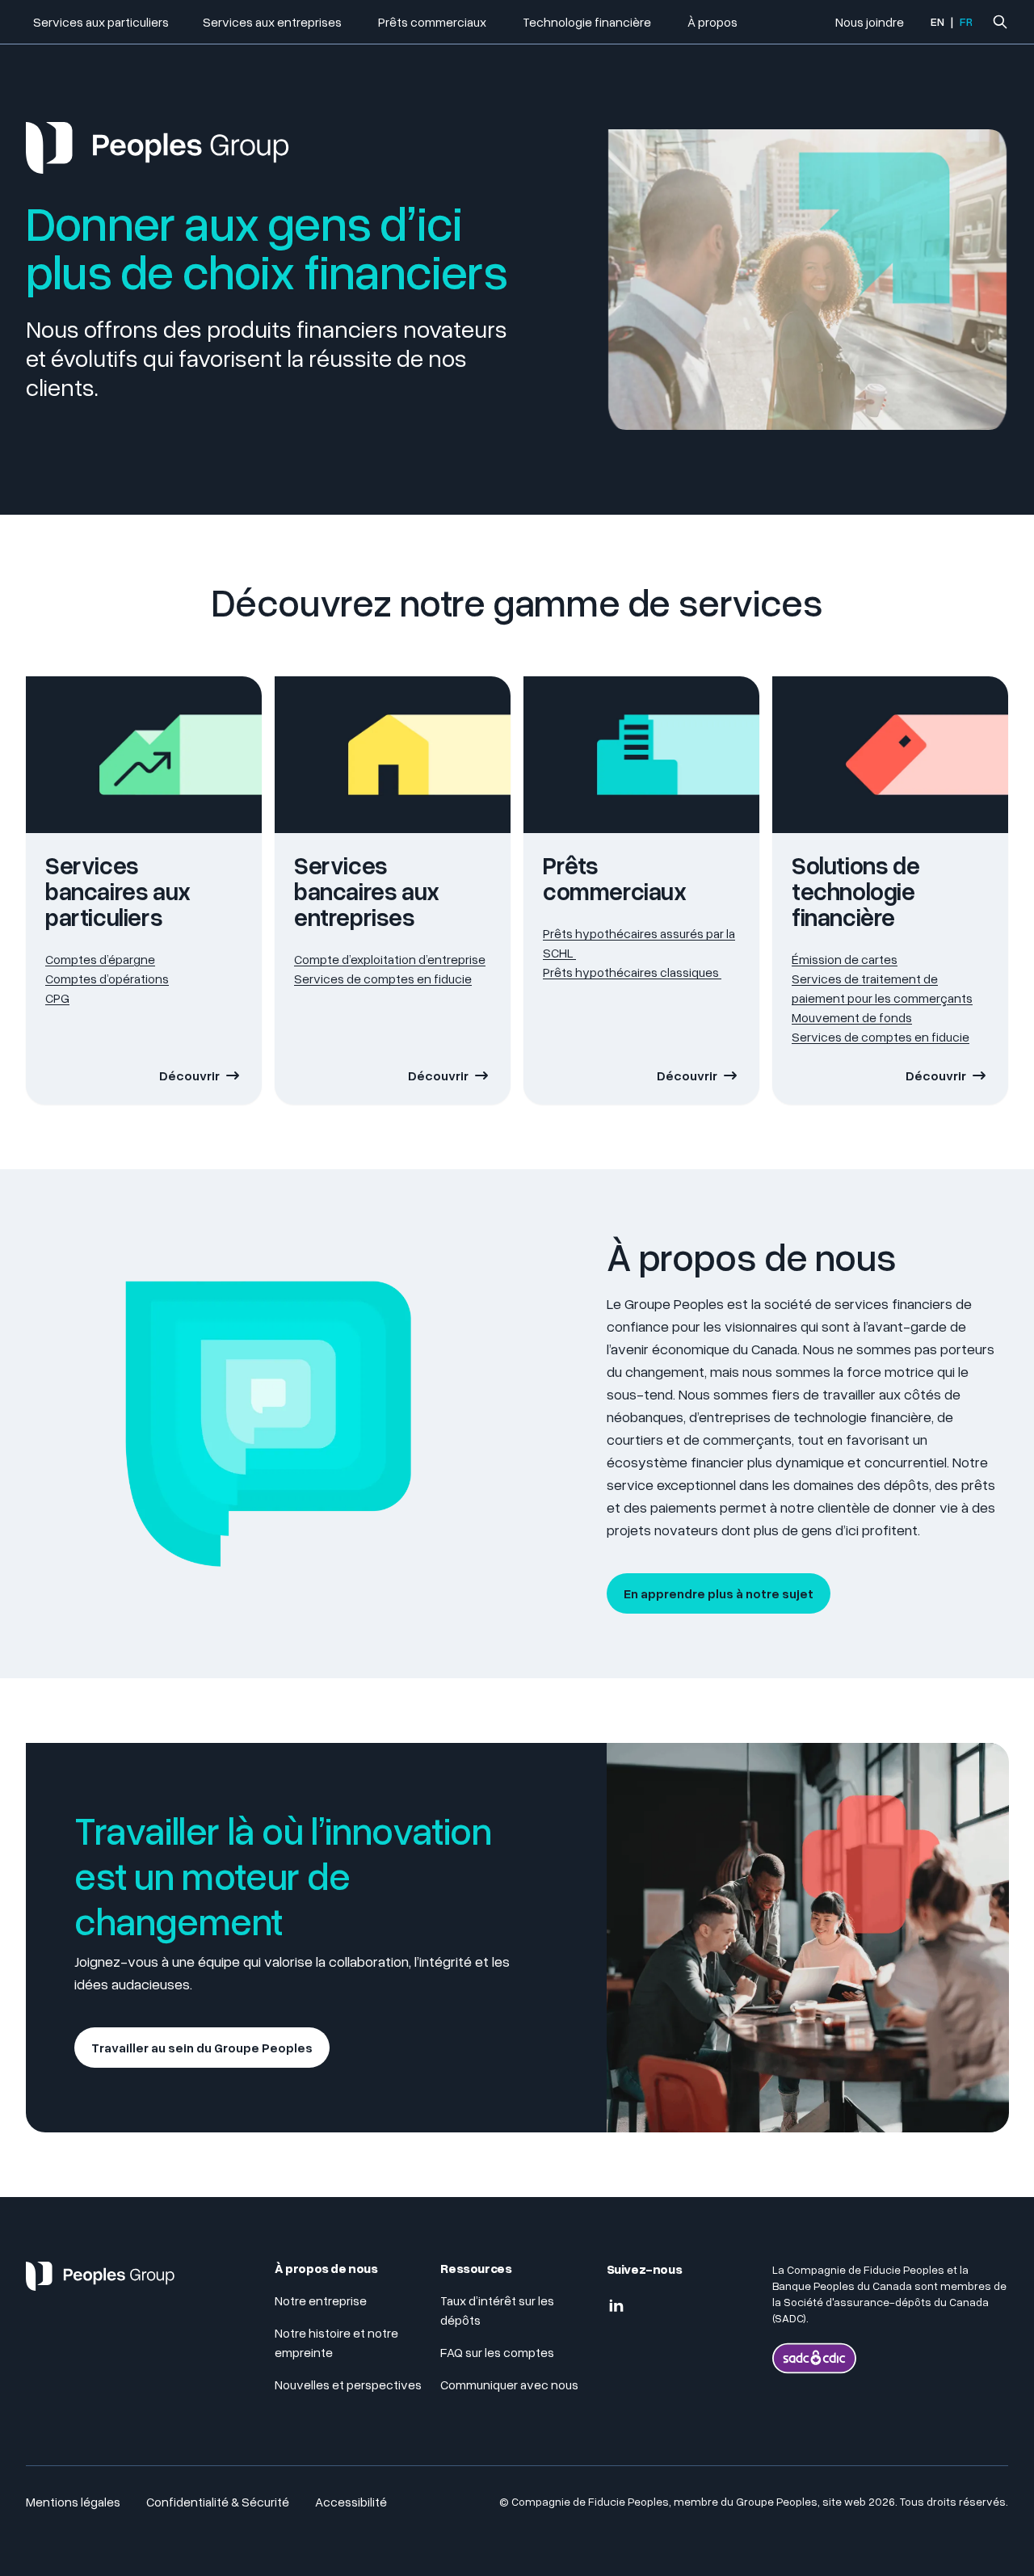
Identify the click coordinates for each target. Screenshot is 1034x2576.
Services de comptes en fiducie (383, 979)
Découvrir (189, 1075)
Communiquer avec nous (509, 2384)
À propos (712, 22)
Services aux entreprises (273, 22)
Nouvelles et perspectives (348, 2384)
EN (937, 21)
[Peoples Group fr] (100, 2283)
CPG (57, 998)
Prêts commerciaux (433, 22)
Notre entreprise (321, 2300)
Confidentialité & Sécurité (218, 2502)
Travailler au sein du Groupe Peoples (202, 2048)
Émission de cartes (845, 959)
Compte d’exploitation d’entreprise (390, 959)
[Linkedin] (616, 2306)
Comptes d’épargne (100, 959)
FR (966, 21)
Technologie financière (588, 22)
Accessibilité (351, 2502)
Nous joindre (870, 22)
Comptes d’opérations (107, 979)
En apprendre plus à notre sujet (719, 1593)
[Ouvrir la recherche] (1000, 22)
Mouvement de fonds (852, 1017)
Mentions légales (73, 2502)
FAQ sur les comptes (498, 2352)
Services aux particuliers (101, 22)
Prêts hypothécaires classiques (632, 972)
